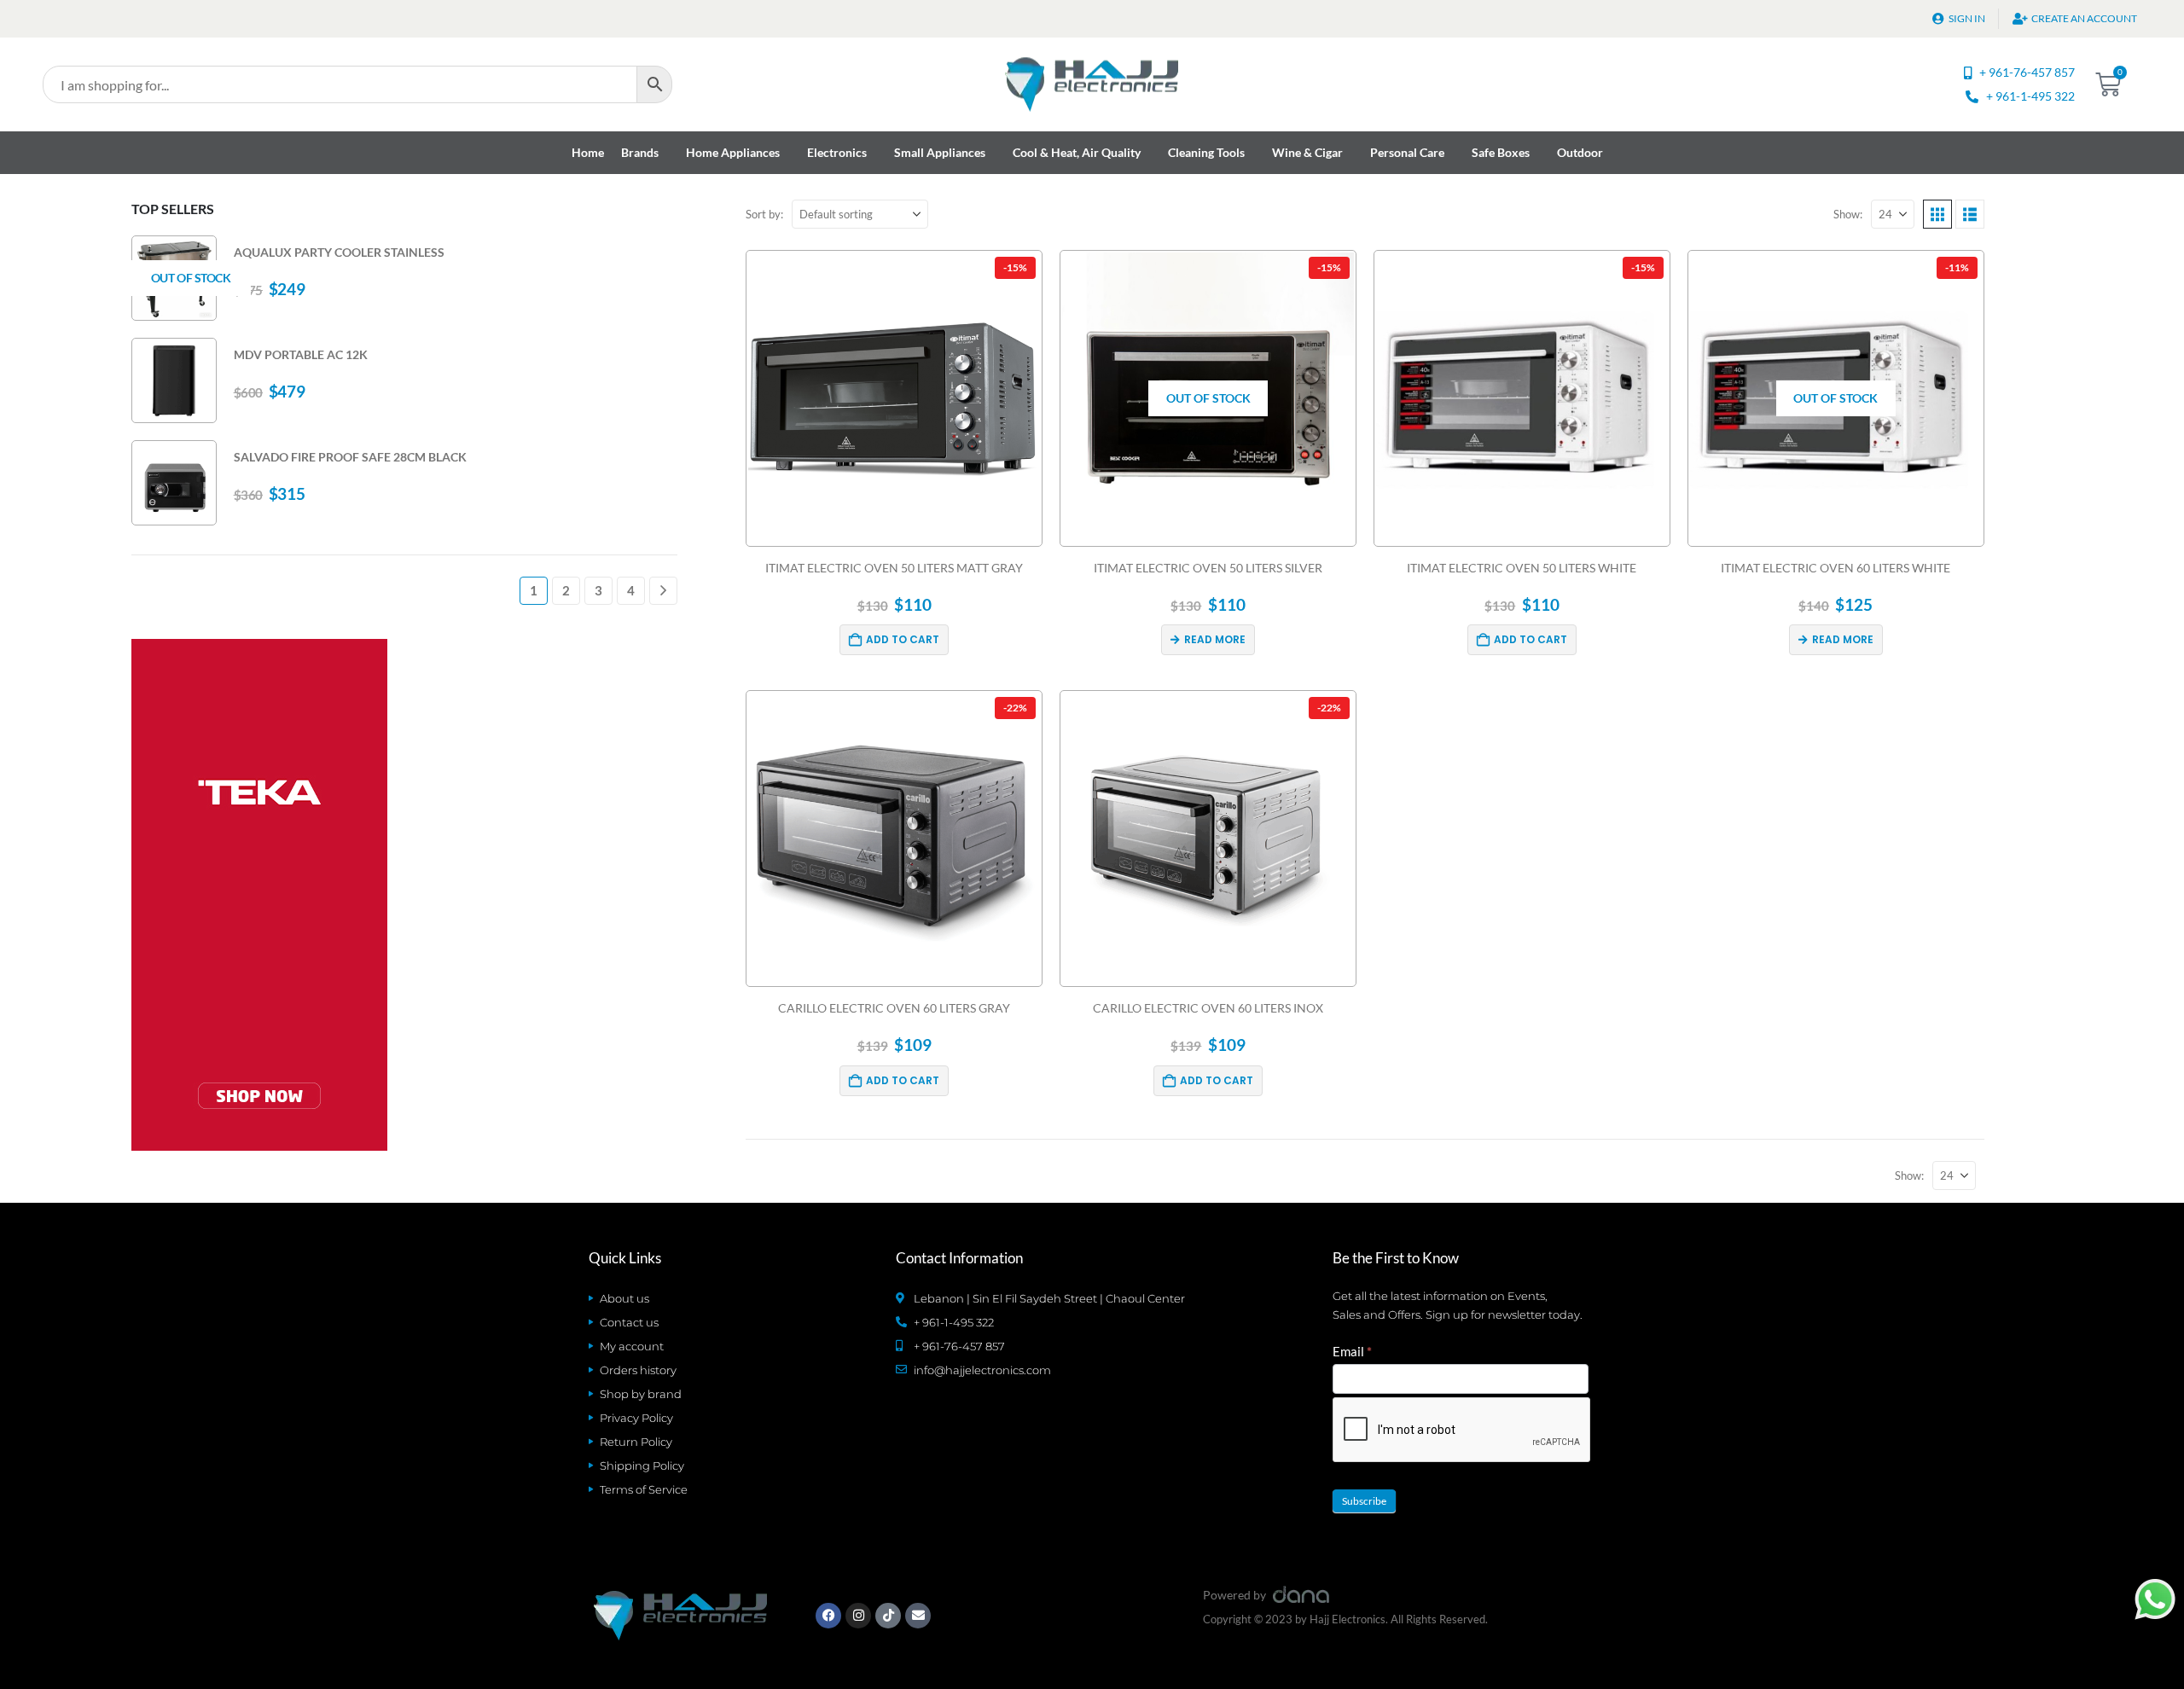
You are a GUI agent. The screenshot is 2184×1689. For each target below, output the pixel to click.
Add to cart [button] (903, 639)
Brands (640, 152)
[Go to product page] (174, 380)
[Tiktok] (888, 1616)
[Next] (663, 591)
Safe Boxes (1501, 152)
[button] (1937, 214)
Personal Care (1407, 152)
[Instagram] (858, 1616)
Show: (1848, 214)
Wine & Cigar (1307, 152)
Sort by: (764, 214)
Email (1352, 1351)
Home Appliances (733, 152)
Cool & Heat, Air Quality (1077, 152)
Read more (1215, 639)
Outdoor (1580, 152)
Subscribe (1364, 1501)
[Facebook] (828, 1616)
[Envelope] (918, 1616)
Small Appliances (940, 152)
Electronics (837, 152)
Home (588, 152)
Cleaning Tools (1206, 152)
